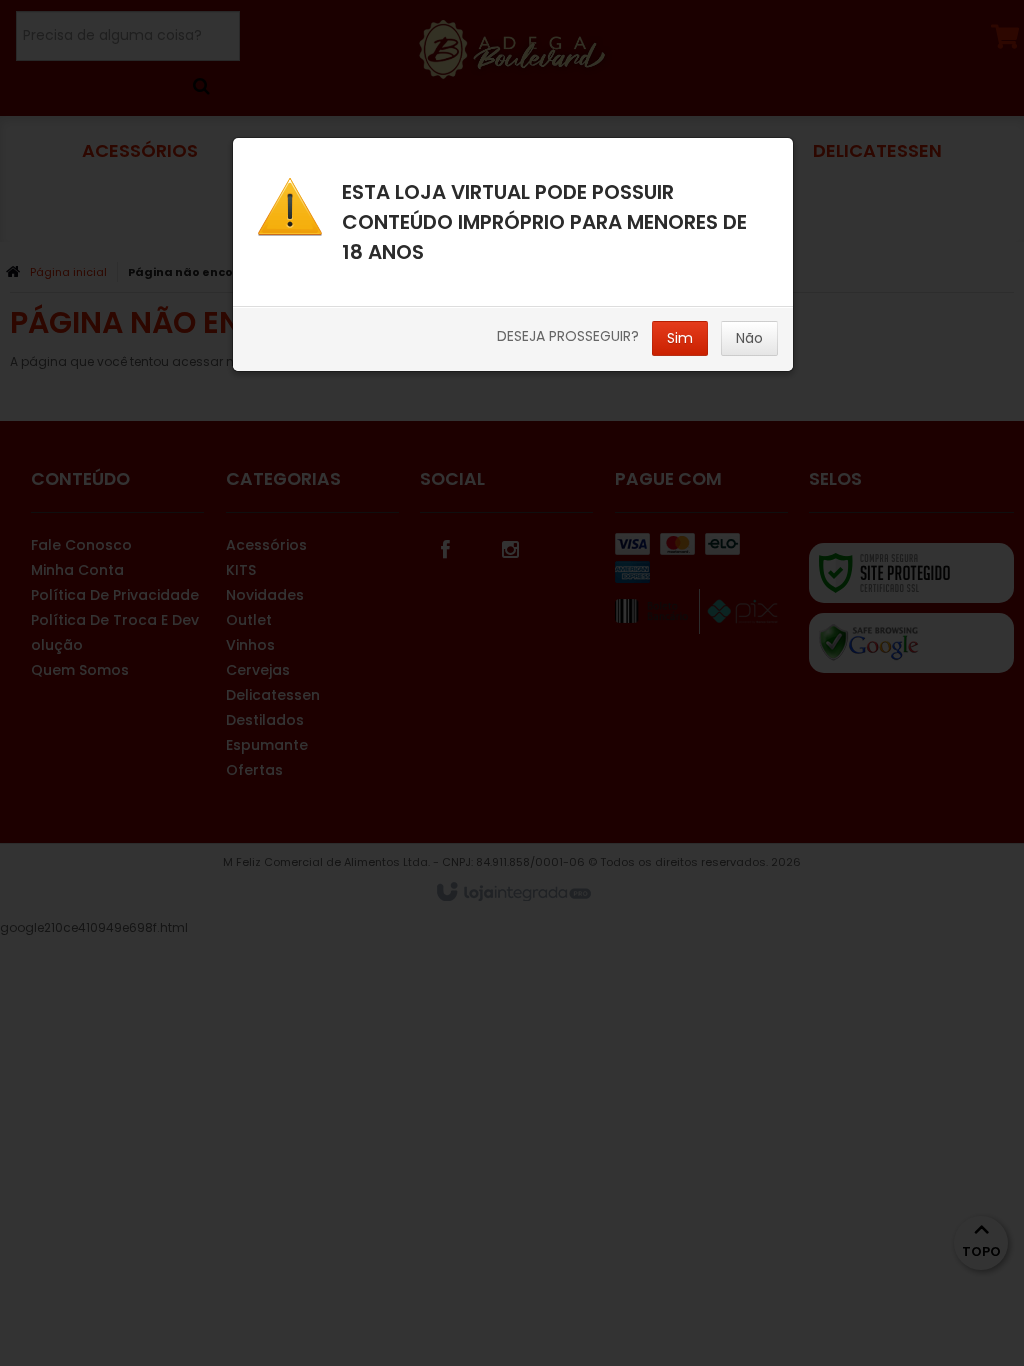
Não (749, 338)
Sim (680, 338)
